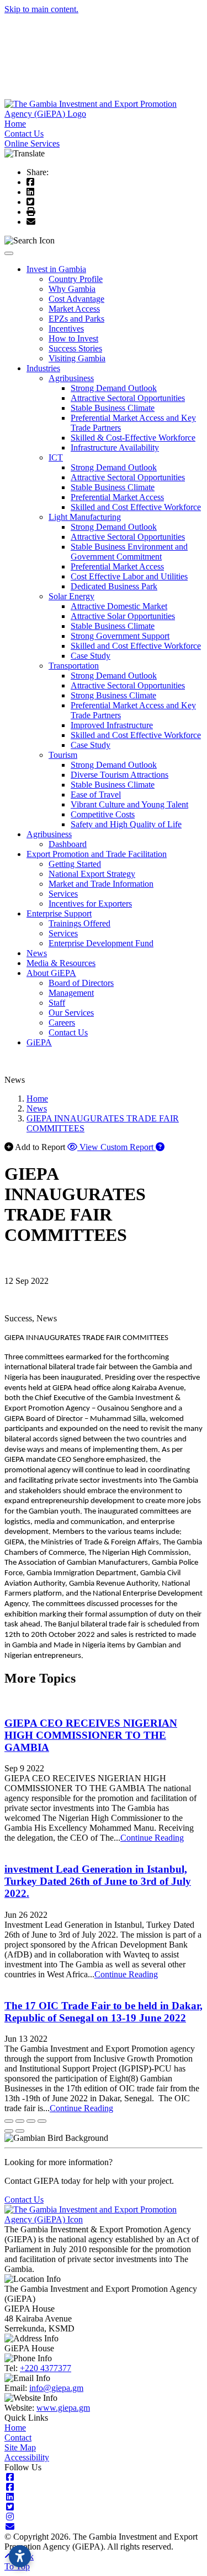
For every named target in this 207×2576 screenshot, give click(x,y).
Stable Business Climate (113, 408)
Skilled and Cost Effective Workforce (136, 507)
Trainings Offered (79, 923)
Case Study (91, 656)
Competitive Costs (103, 814)
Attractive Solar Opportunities (123, 616)
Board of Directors (81, 983)
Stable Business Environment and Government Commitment (129, 552)
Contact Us (24, 134)
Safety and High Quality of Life (126, 824)
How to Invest (73, 338)
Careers (62, 1023)
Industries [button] (43, 368)
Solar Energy (71, 596)
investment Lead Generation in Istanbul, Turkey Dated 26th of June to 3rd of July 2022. (98, 1881)
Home (15, 124)
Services (63, 894)
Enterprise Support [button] (59, 913)
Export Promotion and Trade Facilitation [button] (97, 854)
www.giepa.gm (63, 2408)
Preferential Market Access (117, 497)
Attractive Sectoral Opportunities (128, 398)
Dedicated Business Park (114, 586)
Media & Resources (61, 963)
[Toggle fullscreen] (31, 2121)
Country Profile (76, 279)
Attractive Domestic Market (119, 606)
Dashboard (68, 844)
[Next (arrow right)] (20, 2131)
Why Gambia (72, 289)
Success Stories (75, 348)
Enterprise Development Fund (101, 943)
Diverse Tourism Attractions (120, 775)
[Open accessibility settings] (20, 2556)
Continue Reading (152, 1838)
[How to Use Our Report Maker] (160, 1147)
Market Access (74, 309)
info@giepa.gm (56, 2388)
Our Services (71, 1013)
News (37, 953)
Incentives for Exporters (90, 904)
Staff (57, 1003)
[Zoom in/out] (42, 2121)
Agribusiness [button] (49, 834)
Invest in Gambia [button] (56, 269)
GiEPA (39, 1042)
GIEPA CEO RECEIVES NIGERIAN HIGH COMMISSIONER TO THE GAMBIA (91, 1735)
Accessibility (27, 2457)
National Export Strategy (92, 874)
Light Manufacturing (85, 517)
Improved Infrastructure (112, 725)
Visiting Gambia (77, 358)
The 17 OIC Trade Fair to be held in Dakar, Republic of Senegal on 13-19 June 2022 (104, 2012)
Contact (18, 2437)
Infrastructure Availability (115, 448)
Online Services (32, 143)
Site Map (20, 2447)
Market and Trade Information (101, 884)
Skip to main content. (41, 9)
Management (71, 993)
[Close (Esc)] (9, 2121)
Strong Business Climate (113, 695)
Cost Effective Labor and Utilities (129, 576)
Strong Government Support (120, 636)
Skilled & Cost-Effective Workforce (133, 438)
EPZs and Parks (76, 319)
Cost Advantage (76, 299)
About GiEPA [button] (51, 973)
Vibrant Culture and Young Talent (129, 804)
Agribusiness (71, 378)
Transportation (74, 666)
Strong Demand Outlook (114, 388)
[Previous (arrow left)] (9, 2131)
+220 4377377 (46, 2368)
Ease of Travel (96, 795)
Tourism (63, 755)
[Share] (20, 2121)
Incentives (66, 329)
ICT (56, 457)
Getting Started (75, 864)
